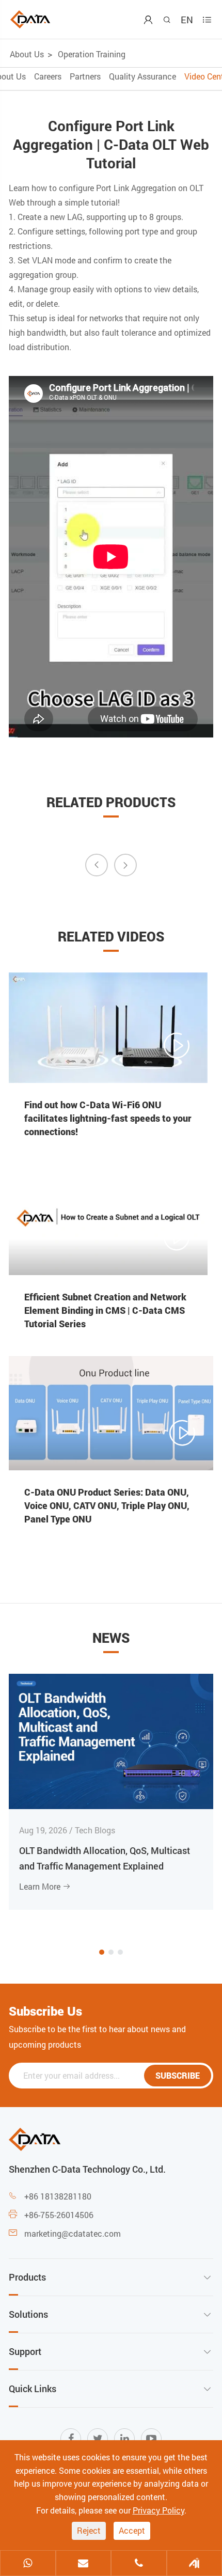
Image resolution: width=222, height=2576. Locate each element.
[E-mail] (84, 2564)
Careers (48, 76)
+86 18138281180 (58, 2196)
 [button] (97, 865)
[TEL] (139, 2564)
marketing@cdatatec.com (73, 2233)
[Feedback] (195, 2564)
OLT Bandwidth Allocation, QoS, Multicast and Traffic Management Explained (105, 1858)
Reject (89, 2530)
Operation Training (92, 54)
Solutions (28, 2314)
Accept (132, 2530)
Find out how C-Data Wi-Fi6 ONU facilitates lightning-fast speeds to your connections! (108, 1118)
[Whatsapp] (28, 2564)
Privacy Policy (158, 2510)
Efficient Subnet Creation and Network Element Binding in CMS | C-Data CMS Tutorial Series (105, 1310)
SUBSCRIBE (178, 2075)
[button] (102, 1952)
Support (25, 2351)
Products (27, 2277)
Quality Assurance (142, 76)
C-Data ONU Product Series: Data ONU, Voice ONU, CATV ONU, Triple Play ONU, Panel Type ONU (107, 1505)
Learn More (45, 1886)
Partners (85, 76)
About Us (27, 54)
